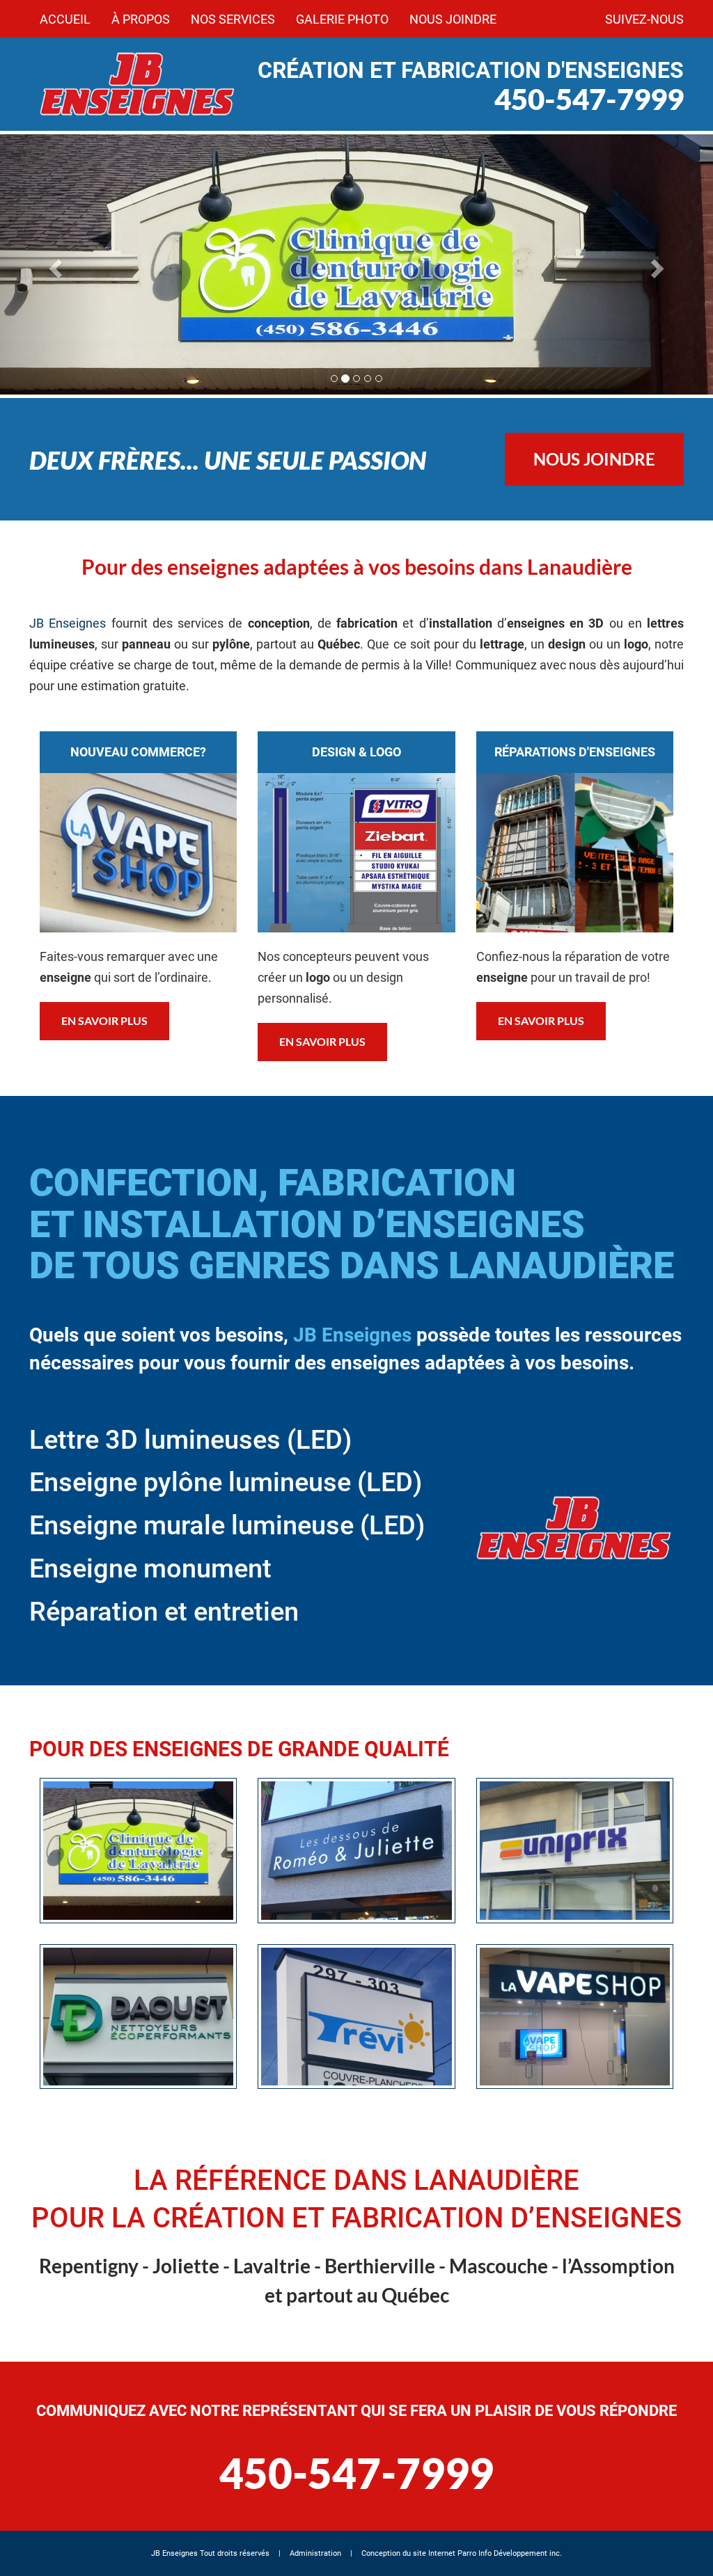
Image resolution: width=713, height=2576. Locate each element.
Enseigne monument (150, 1568)
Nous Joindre (594, 459)
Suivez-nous (644, 19)
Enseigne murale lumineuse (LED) (227, 1525)
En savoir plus (104, 1020)
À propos (141, 19)
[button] (54, 264)
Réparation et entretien (164, 1612)
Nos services (233, 19)
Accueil (65, 19)
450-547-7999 (589, 99)
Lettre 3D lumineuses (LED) (190, 1440)
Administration (315, 2553)
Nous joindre (453, 19)
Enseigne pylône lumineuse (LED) (226, 1482)
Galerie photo (342, 19)
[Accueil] (138, 84)
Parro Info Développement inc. (510, 2553)
